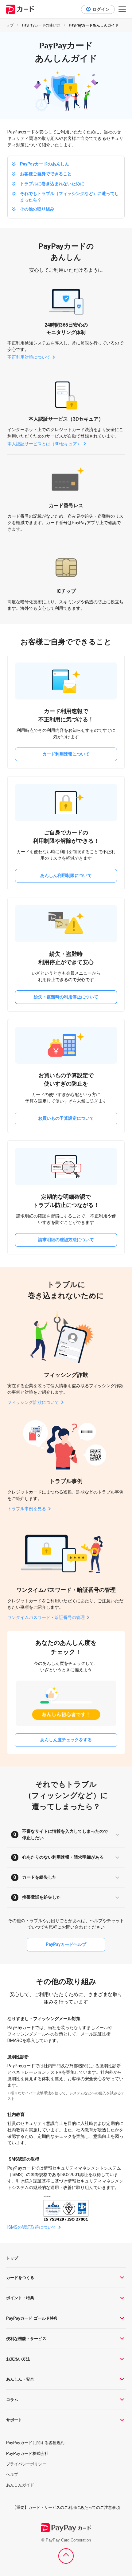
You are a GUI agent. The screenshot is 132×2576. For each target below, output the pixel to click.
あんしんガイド (20, 2485)
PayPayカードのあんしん (45, 164)
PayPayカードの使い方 (41, 25)
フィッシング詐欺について (33, 1402)
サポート (14, 2420)
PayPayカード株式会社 (27, 2454)
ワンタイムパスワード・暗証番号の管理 (46, 1617)
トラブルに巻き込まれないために (52, 184)
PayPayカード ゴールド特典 (32, 2318)
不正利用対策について (29, 357)
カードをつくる (20, 2278)
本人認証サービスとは (44, 444)
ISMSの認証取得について (32, 2227)
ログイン (101, 9)
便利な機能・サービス (26, 2339)
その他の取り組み (37, 209)
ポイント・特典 (20, 2298)
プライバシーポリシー (26, 2464)
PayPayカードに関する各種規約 (35, 2443)
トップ (8, 25)
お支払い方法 (18, 2359)
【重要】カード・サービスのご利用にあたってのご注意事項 (66, 2507)
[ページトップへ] (66, 2556)
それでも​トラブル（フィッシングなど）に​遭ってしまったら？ (69, 197)
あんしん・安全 (20, 2379)
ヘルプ (12, 2474)
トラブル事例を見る (27, 1509)
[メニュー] (122, 9)
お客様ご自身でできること (46, 174)
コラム (12, 2400)
